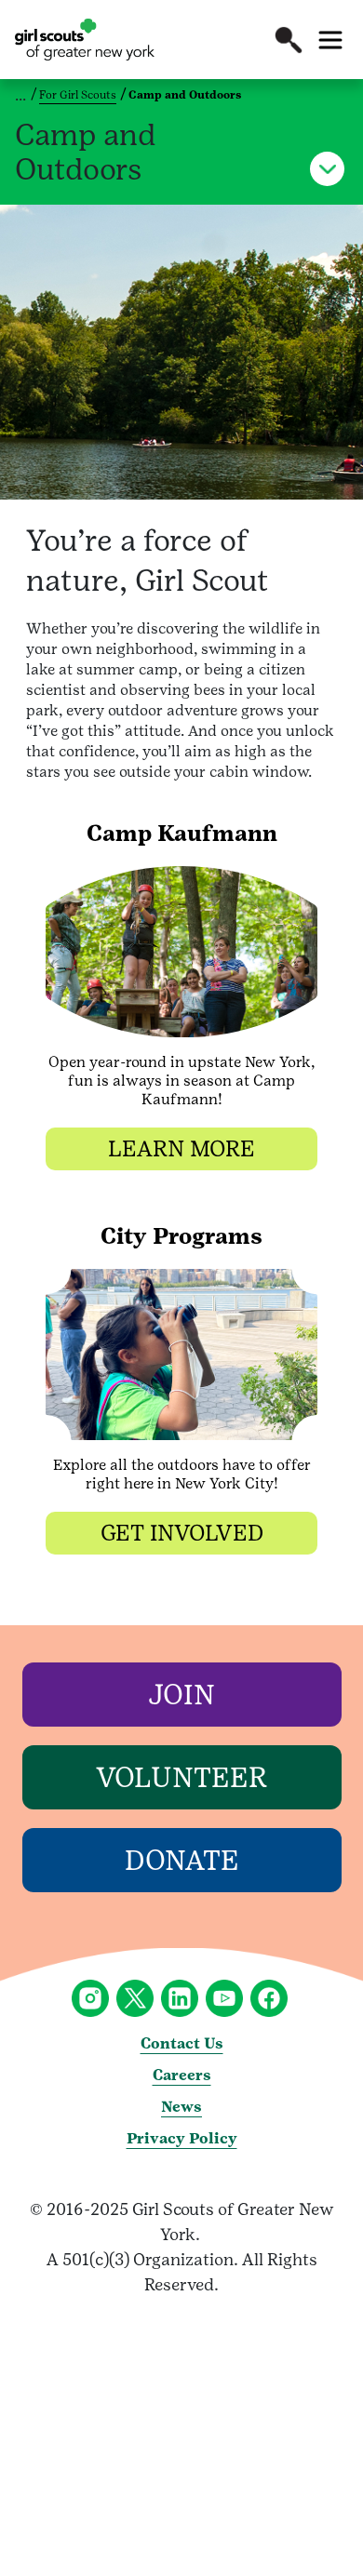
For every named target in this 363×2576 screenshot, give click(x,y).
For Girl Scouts (78, 95)
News (181, 2107)
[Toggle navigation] (330, 40)
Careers (182, 2075)
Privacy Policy (182, 2138)
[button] (289, 40)
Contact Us (182, 2043)
